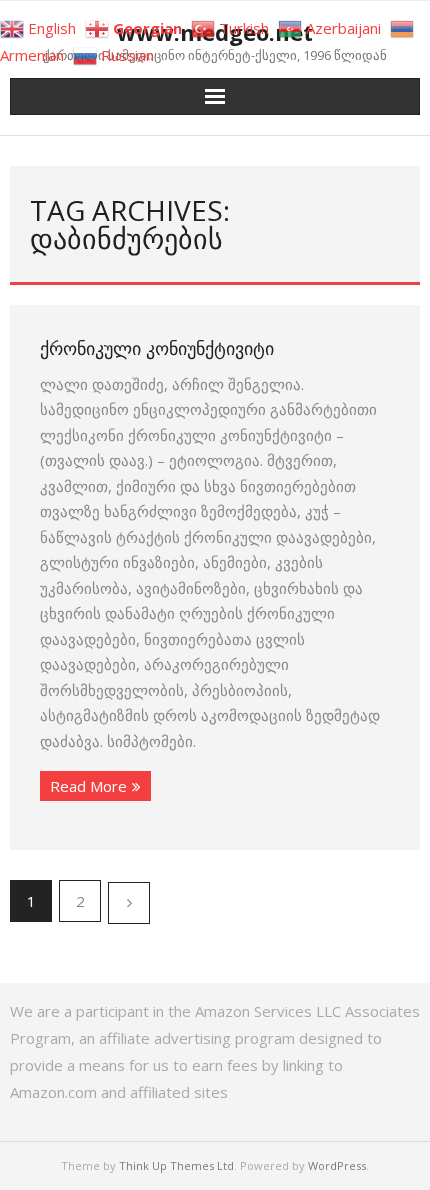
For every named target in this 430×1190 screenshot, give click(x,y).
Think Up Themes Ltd (176, 1165)
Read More (88, 786)
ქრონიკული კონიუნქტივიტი (157, 348)
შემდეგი (129, 903)
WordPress (337, 1165)
